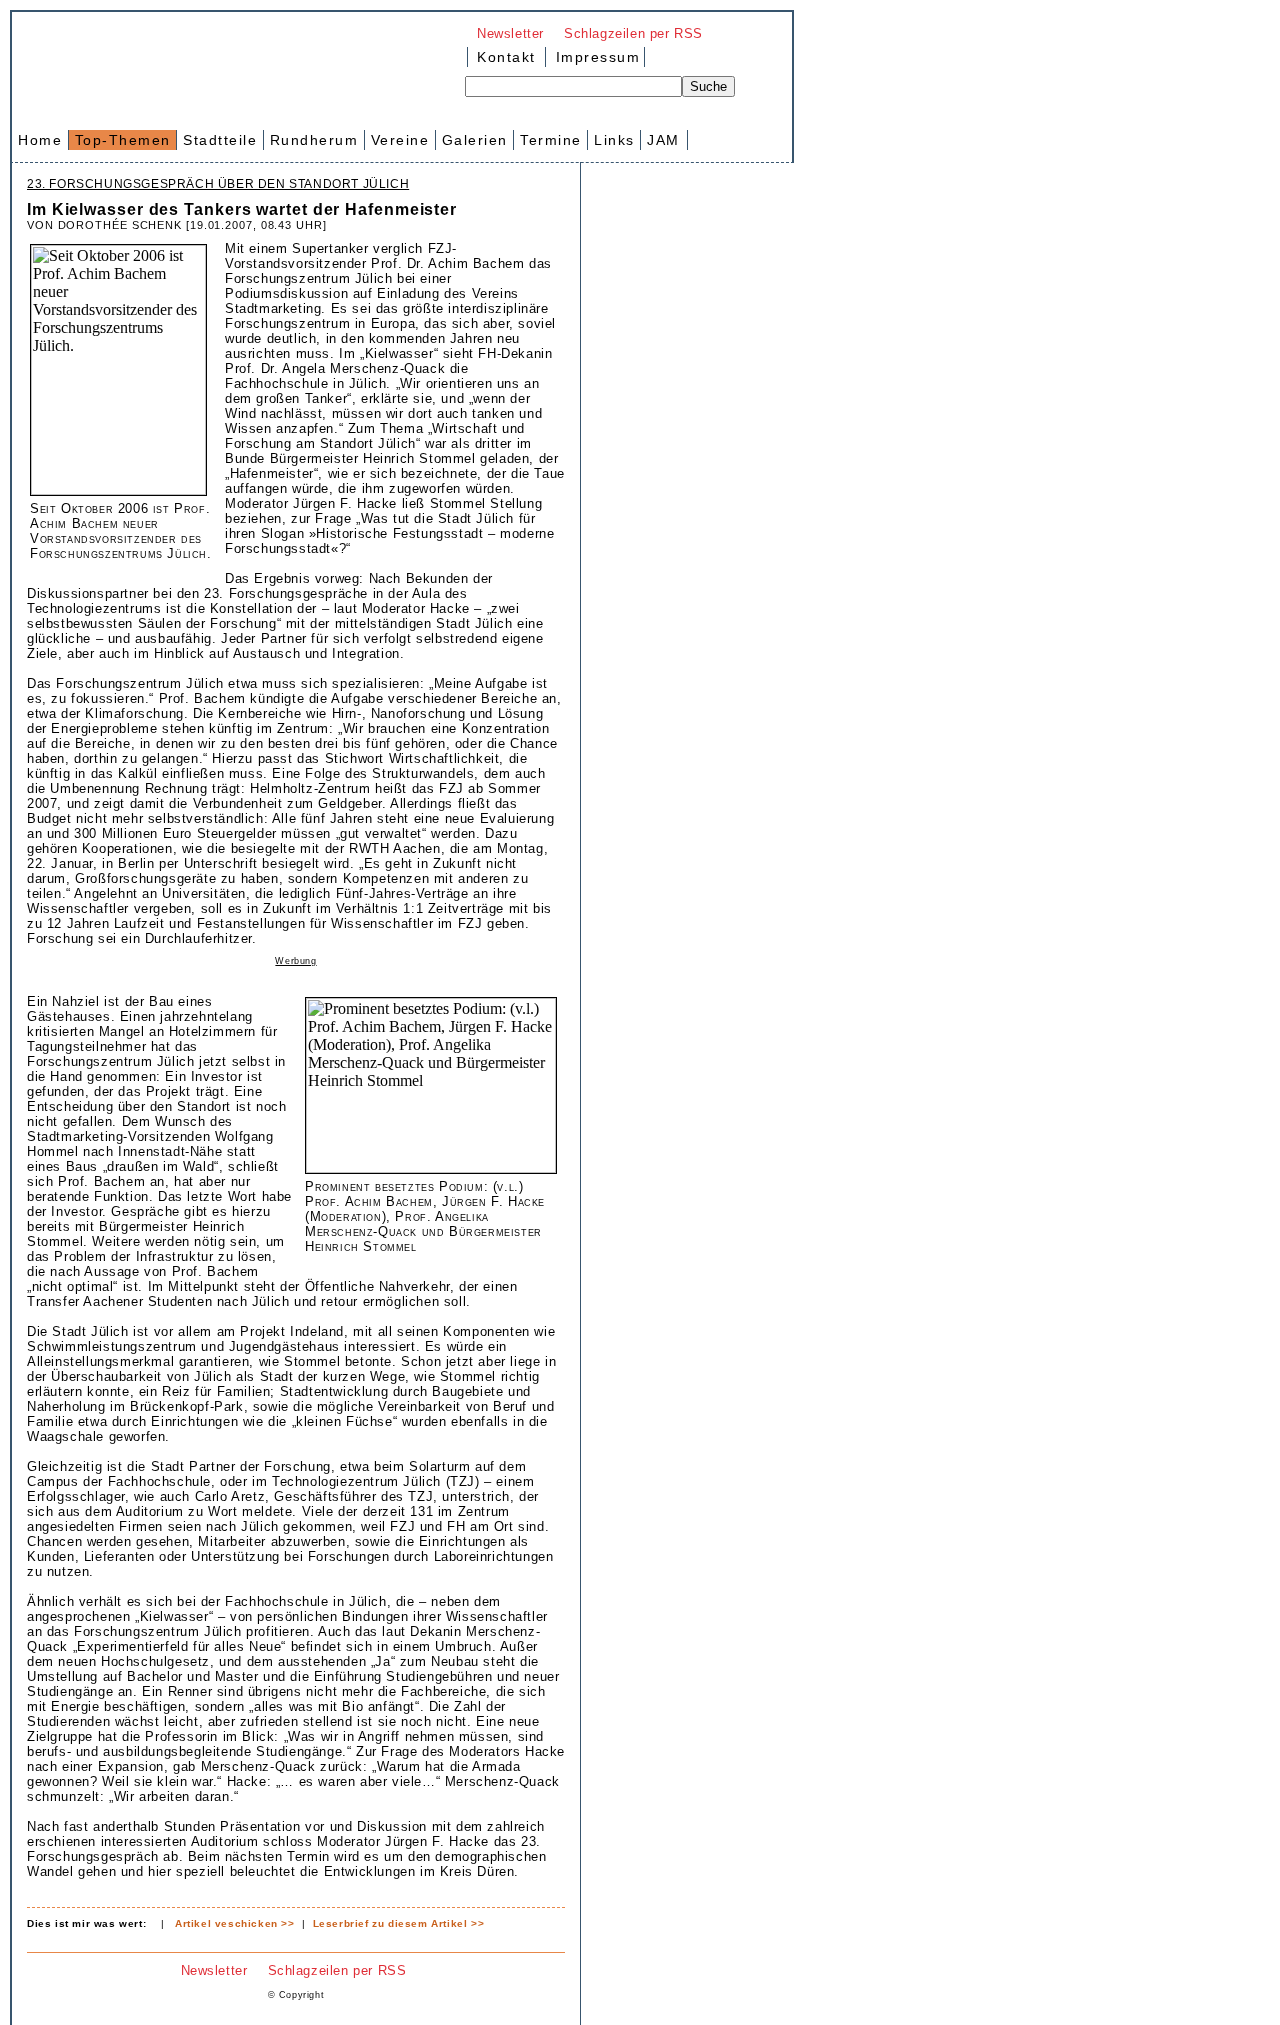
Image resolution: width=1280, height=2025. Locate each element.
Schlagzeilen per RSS (633, 33)
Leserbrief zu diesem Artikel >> (399, 1923)
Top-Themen (123, 140)
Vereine (400, 140)
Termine (551, 140)
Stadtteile (220, 140)
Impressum (595, 57)
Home (40, 140)
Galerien (475, 140)
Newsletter (510, 33)
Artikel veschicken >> (235, 1923)
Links (614, 140)
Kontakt (506, 57)
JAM (663, 140)
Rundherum (314, 140)
